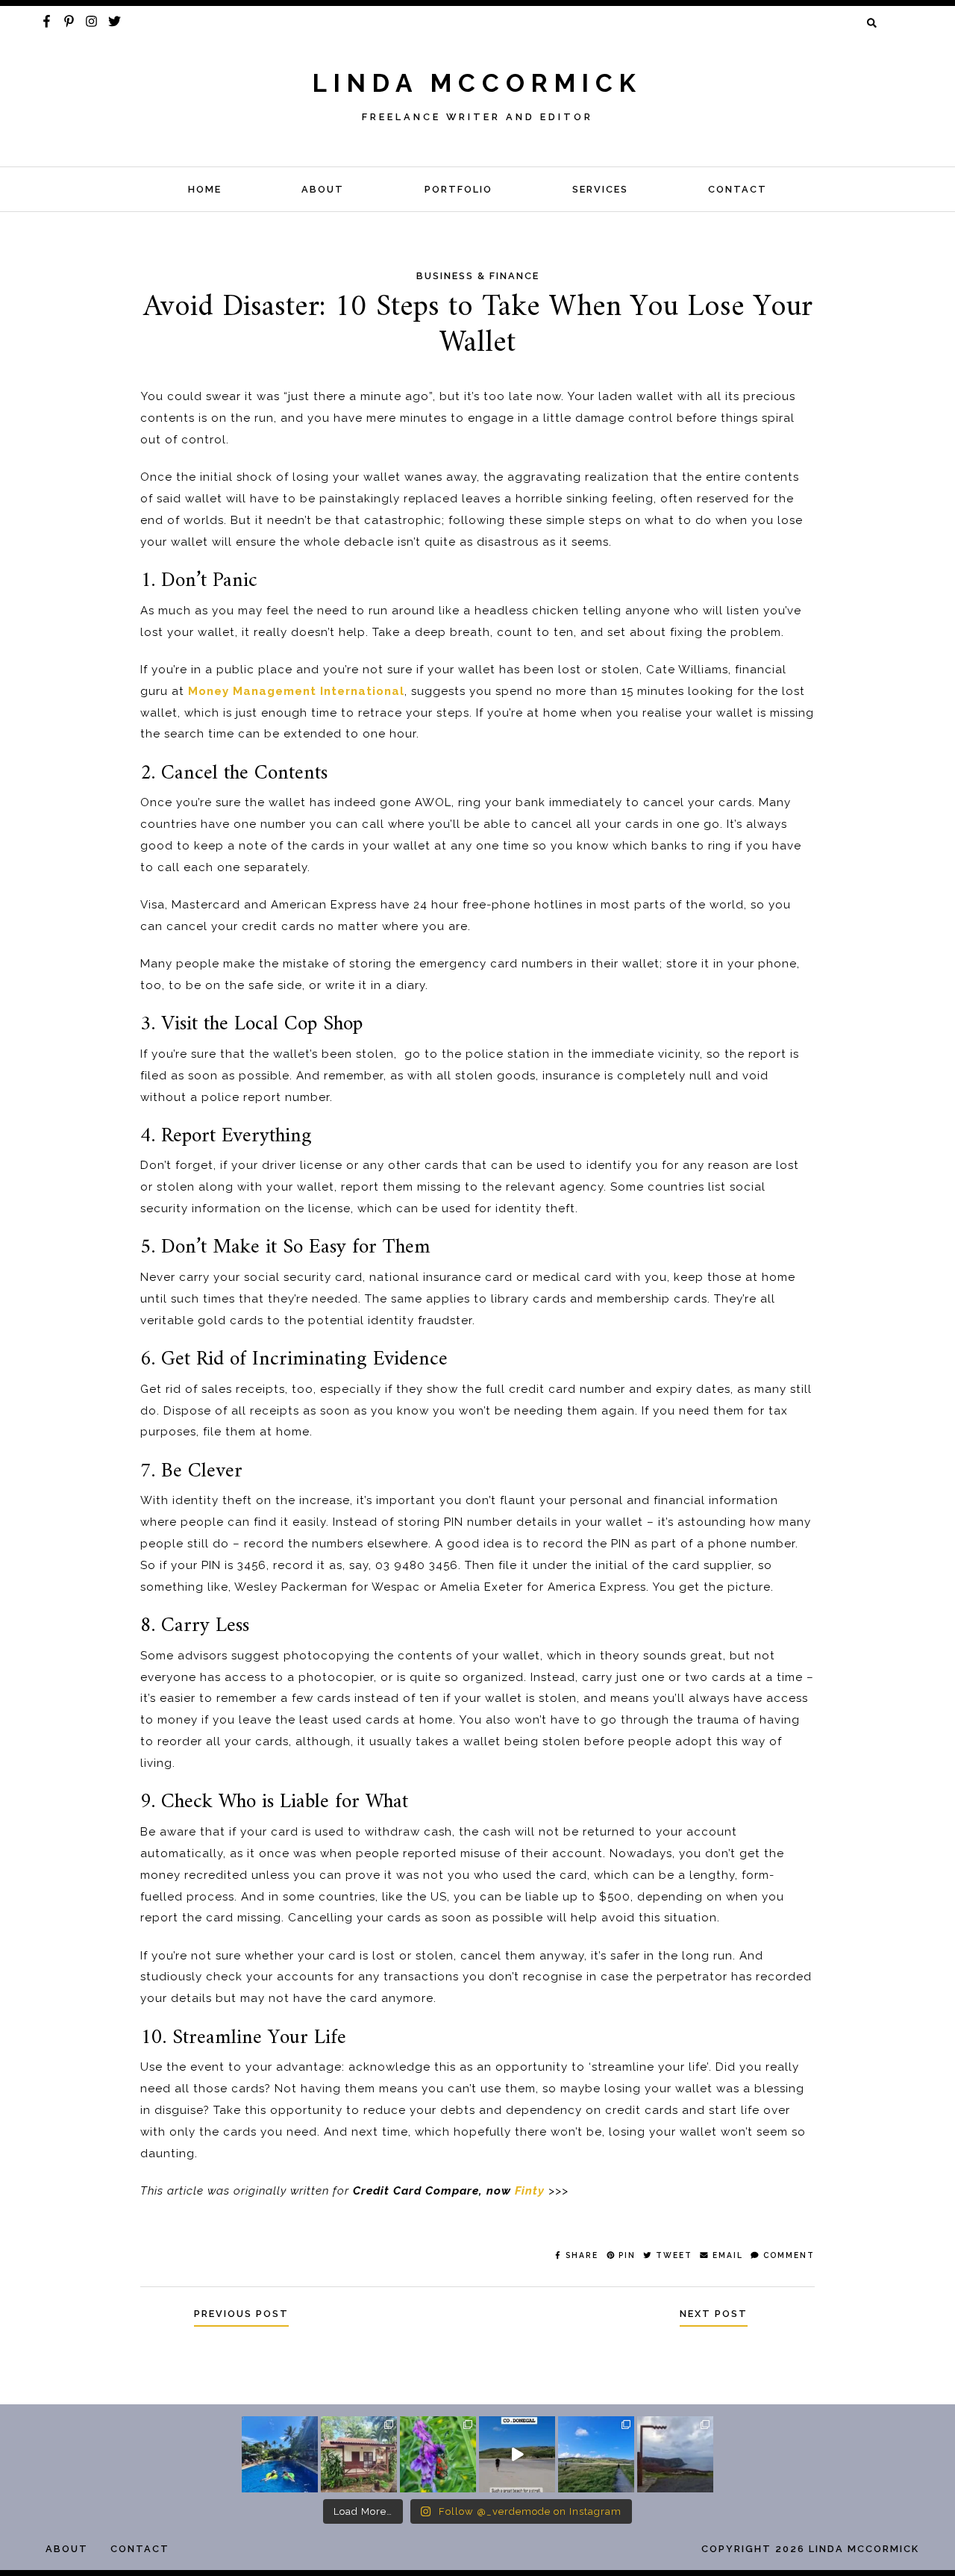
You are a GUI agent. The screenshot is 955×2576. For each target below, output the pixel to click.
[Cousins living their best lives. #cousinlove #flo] (280, 2454)
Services (600, 189)
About (323, 189)
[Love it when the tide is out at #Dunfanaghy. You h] (596, 2454)
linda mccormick (477, 83)
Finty (530, 2191)
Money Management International (296, 691)
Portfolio (458, 189)
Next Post (714, 2314)
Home (205, 189)
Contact (738, 189)
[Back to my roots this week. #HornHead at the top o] (675, 2454)
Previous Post (241, 2314)
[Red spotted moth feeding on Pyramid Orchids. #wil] (438, 2454)
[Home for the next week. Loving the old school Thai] (359, 2454)
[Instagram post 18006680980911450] (517, 2454)
